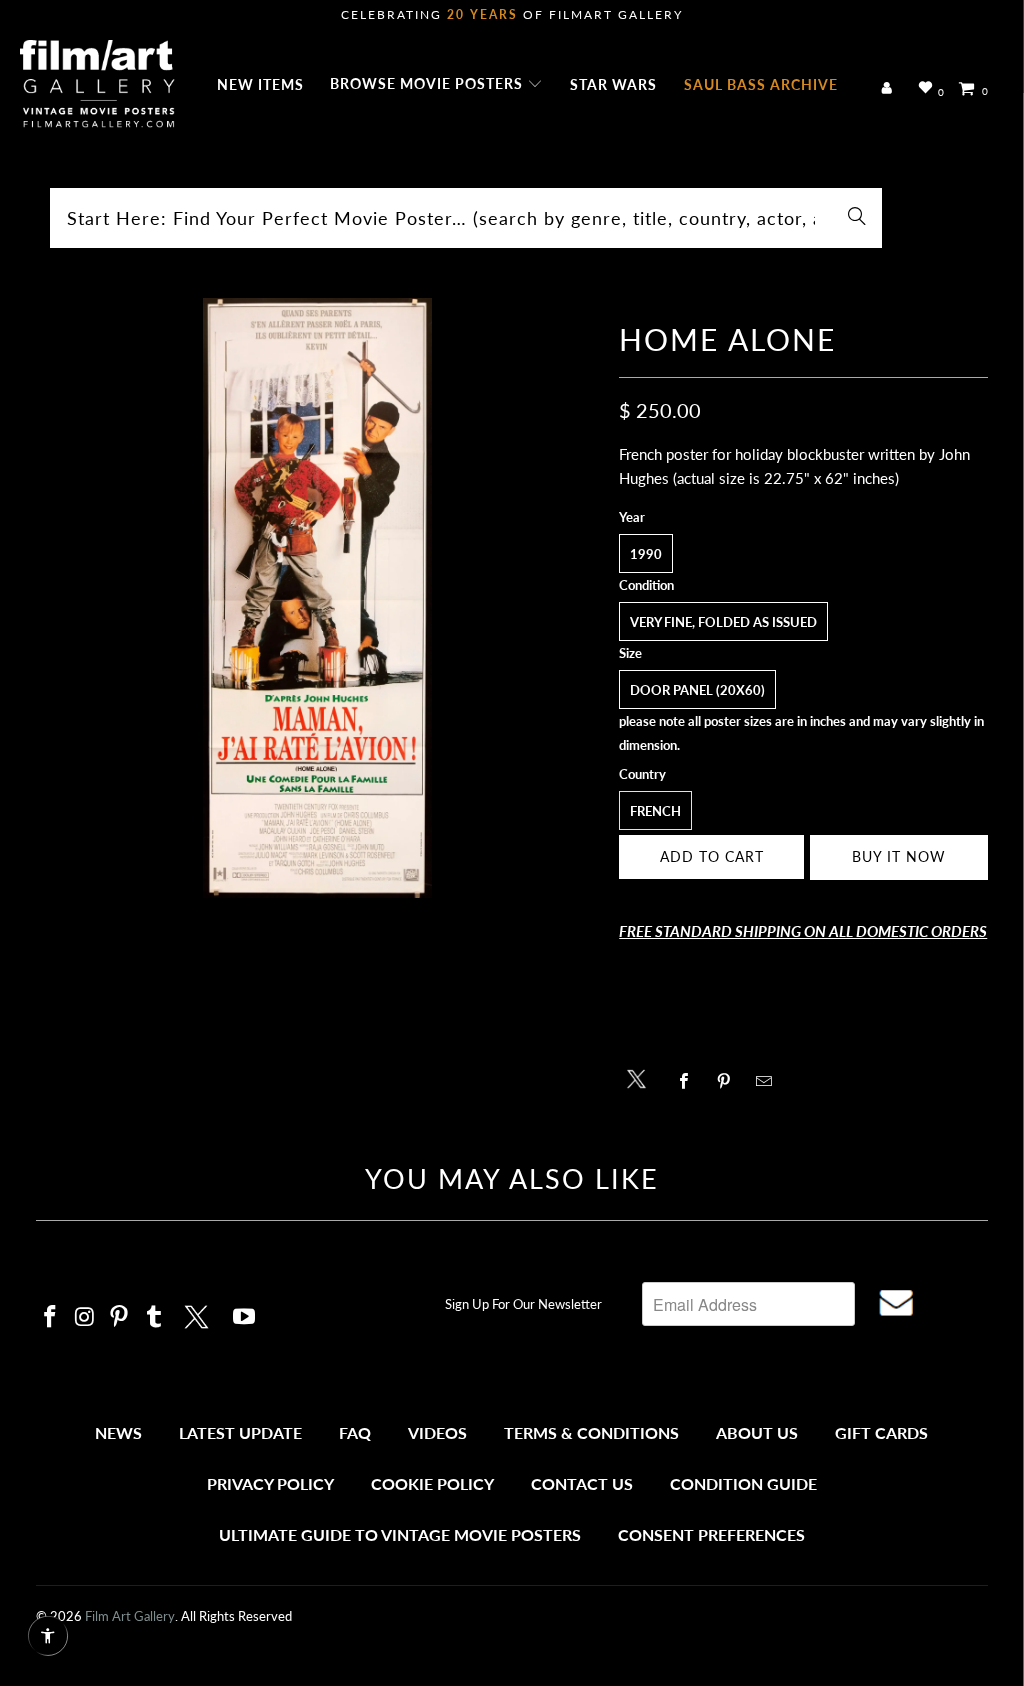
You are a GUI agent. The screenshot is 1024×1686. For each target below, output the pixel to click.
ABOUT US (757, 1432)
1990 (646, 554)
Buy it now (899, 856)
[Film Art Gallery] (97, 85)
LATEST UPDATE (240, 1432)
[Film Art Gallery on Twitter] (199, 1314)
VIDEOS (437, 1432)
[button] (436, 85)
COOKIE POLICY (432, 1483)
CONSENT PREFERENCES (711, 1534)
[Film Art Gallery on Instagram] (85, 1317)
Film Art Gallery (130, 1616)
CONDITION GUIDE (743, 1483)
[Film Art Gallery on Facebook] (51, 1317)
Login (890, 89)
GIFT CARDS (881, 1432)
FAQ (355, 1432)
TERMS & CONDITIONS (591, 1432)
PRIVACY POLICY (270, 1483)
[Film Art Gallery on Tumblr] (155, 1317)
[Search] (857, 218)
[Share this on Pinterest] (728, 1081)
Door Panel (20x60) (697, 690)
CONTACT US (582, 1483)
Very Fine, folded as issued (723, 622)
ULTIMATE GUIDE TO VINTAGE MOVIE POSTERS (400, 1534)
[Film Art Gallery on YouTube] (244, 1317)
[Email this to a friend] (768, 1081)
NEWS (118, 1432)
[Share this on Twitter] (641, 1077)
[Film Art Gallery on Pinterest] (120, 1317)
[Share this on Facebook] (688, 1081)
